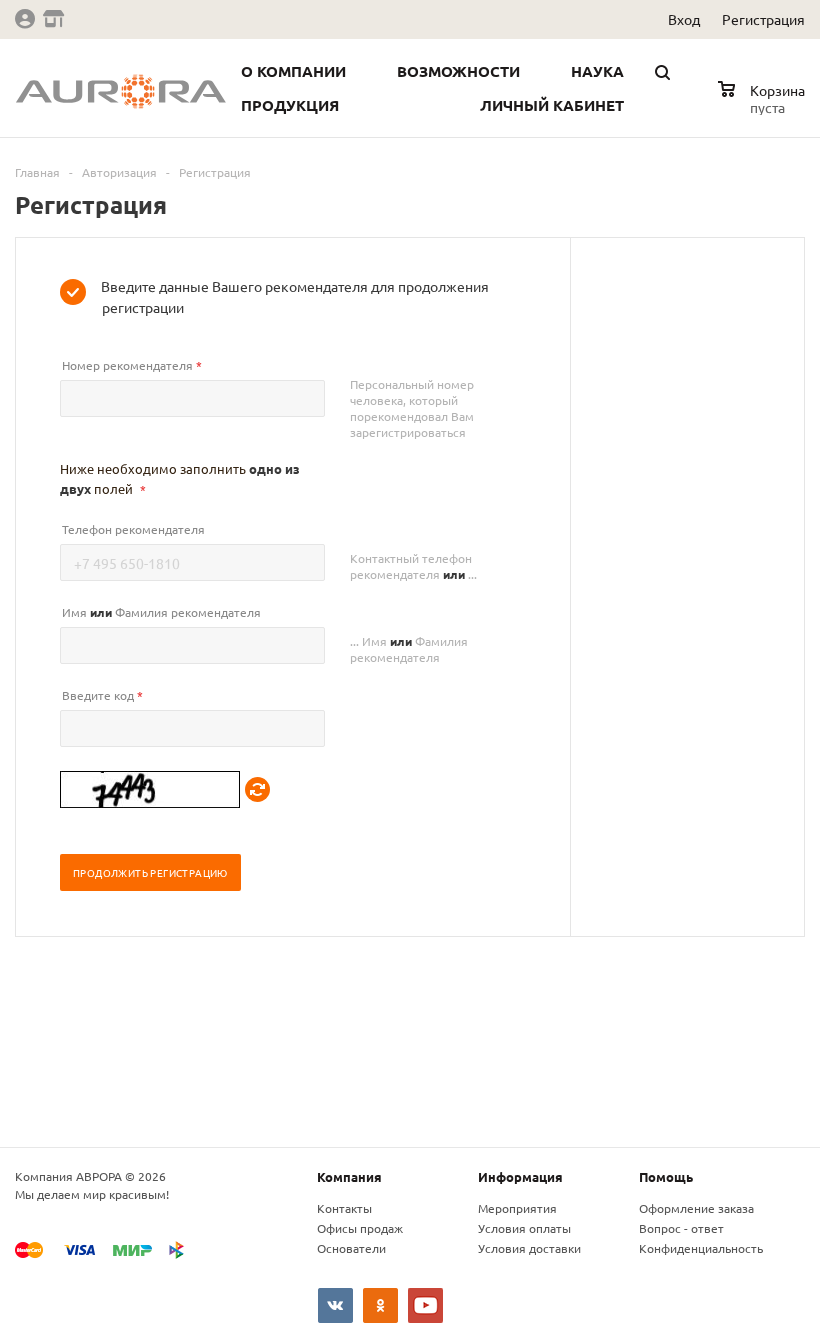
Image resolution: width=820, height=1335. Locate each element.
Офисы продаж (360, 1228)
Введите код (102, 695)
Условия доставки (529, 1248)
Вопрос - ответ (681, 1228)
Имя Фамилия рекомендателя (161, 612)
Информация (520, 1176)
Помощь (666, 1176)
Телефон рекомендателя (133, 529)
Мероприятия (517, 1208)
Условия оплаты (524, 1228)
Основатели (351, 1248)
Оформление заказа (696, 1208)
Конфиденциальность (701, 1248)
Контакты (344, 1208)
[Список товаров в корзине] (764, 104)
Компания (349, 1176)
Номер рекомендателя (132, 365)
